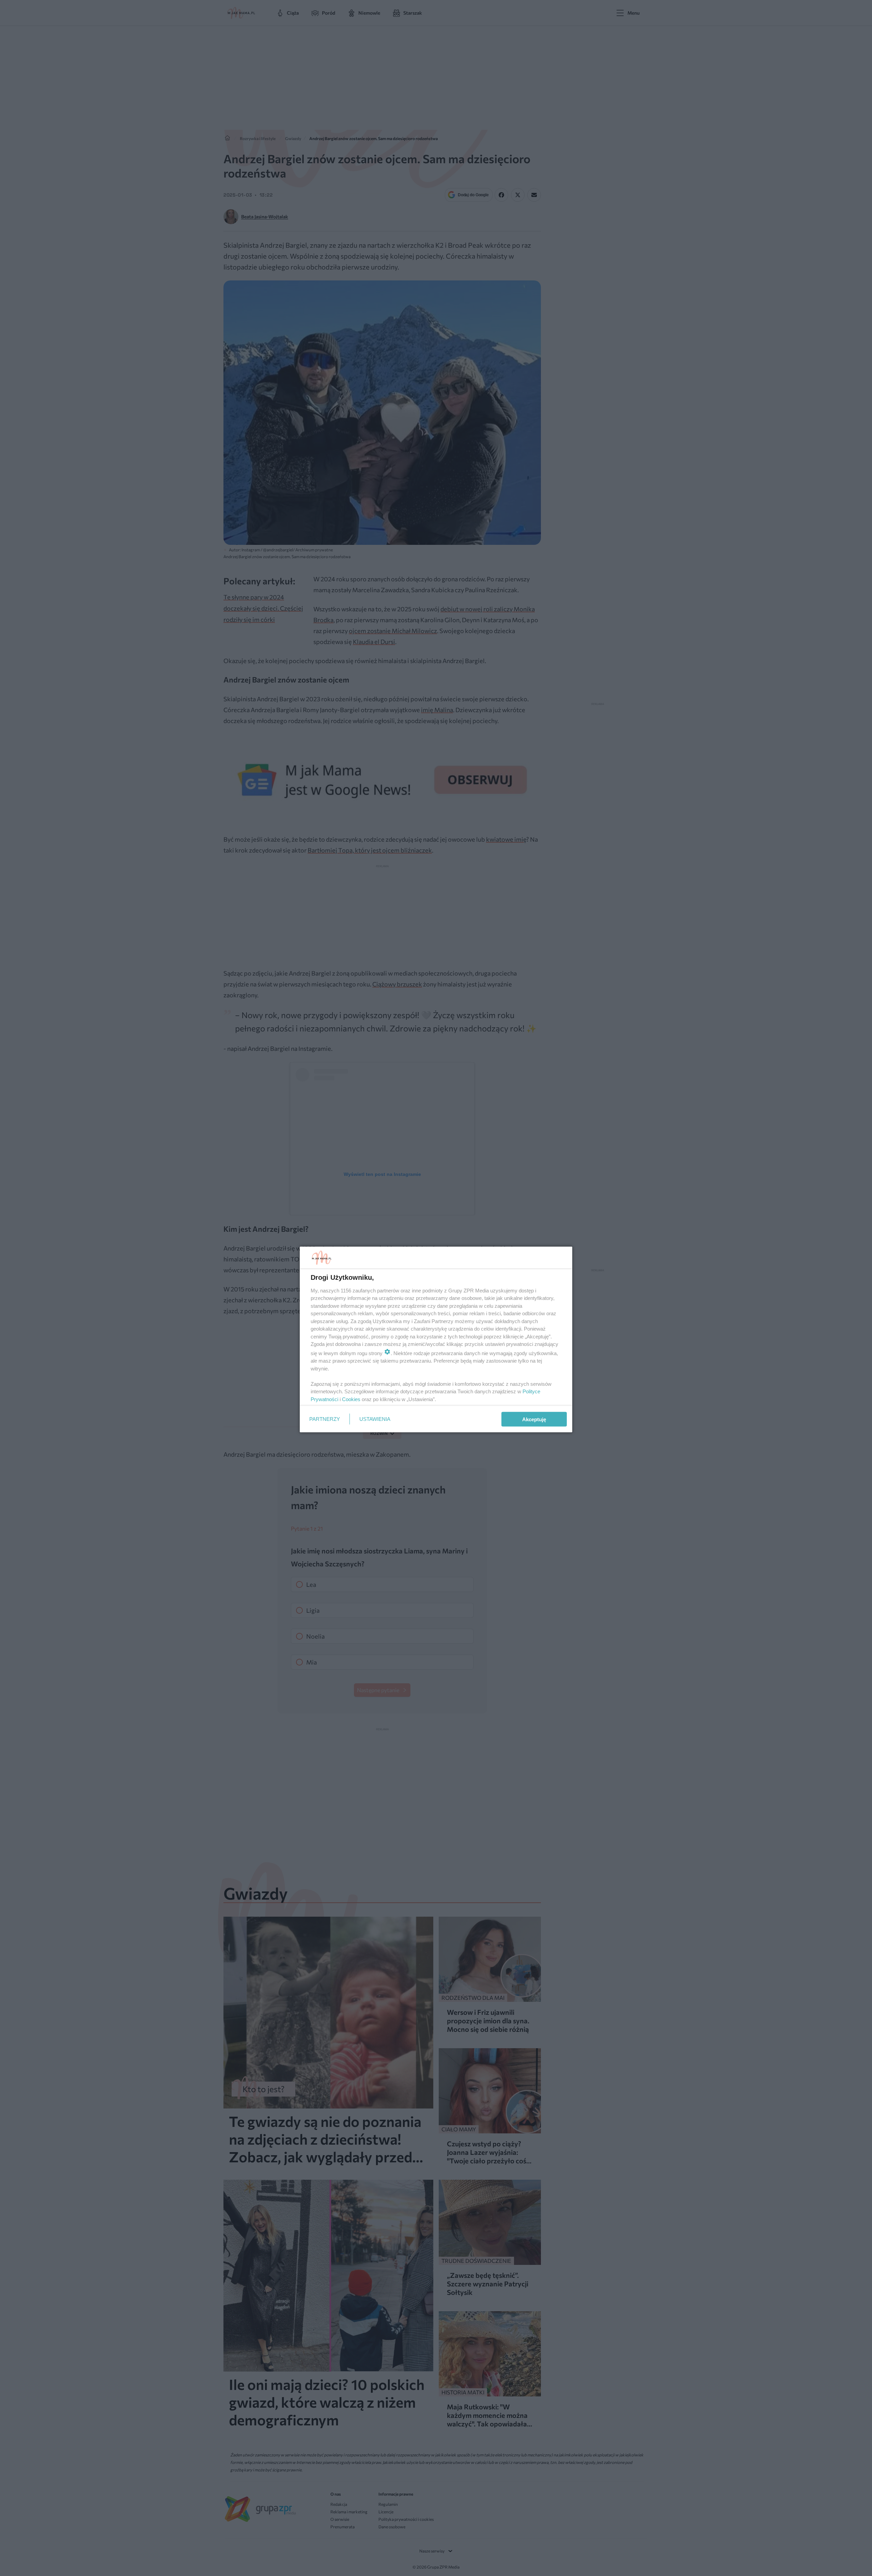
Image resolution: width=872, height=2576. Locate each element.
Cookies (351, 1399)
